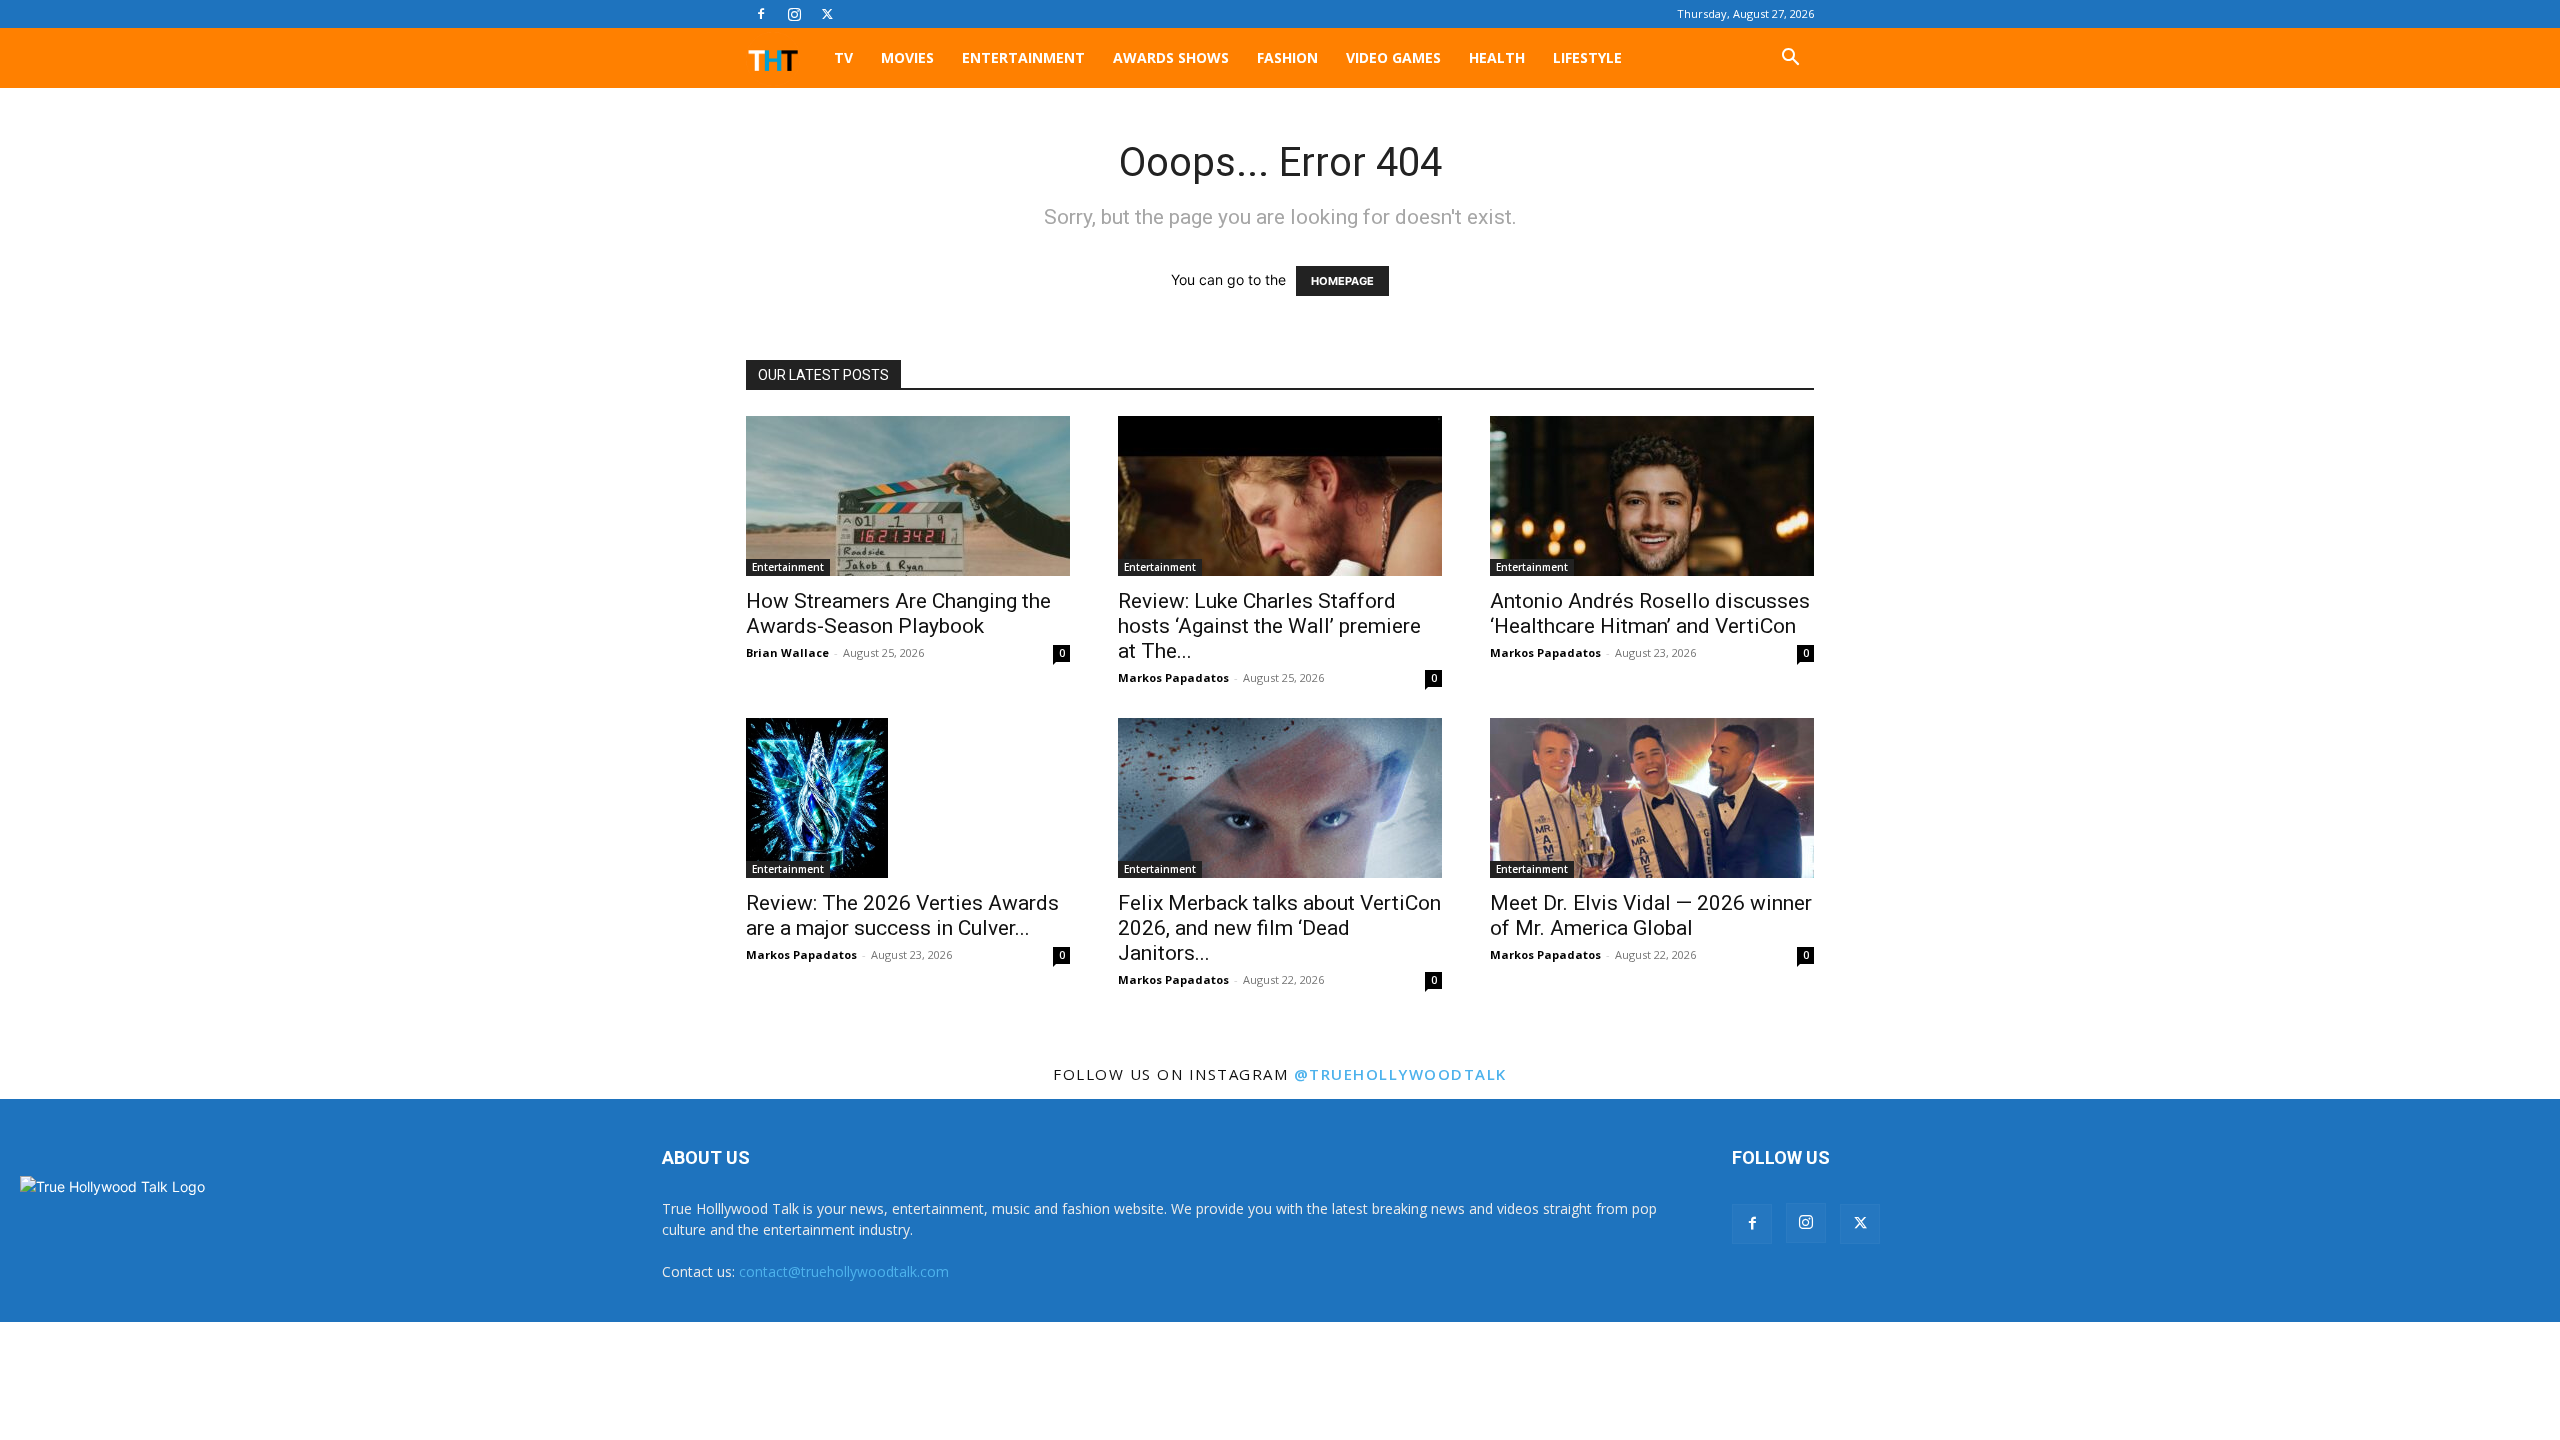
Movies (907, 57)
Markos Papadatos (1173, 677)
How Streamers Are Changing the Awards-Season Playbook (898, 613)
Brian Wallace (787, 652)
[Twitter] (827, 14)
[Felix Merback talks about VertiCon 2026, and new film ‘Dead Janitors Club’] (1280, 798)
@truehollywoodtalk (1400, 1074)
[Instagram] (794, 14)
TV (843, 57)
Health (1497, 57)
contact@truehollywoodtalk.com (844, 1271)
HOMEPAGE (1342, 281)
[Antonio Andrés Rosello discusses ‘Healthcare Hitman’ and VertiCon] (1652, 496)
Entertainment (1023, 57)
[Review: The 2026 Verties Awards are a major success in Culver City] (908, 798)
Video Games (1393, 57)
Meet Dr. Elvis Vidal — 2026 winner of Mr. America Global (1651, 915)
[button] (1790, 59)
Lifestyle (1587, 57)
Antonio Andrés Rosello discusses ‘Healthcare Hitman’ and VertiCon (1650, 613)
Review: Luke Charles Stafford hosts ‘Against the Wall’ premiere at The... (1269, 626)
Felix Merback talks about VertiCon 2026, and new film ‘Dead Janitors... (1279, 928)
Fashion (1287, 57)
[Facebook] (761, 14)
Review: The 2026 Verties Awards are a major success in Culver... (902, 915)
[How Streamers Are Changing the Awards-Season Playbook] (908, 496)
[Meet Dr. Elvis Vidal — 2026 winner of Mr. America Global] (1652, 798)
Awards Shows (1171, 57)
